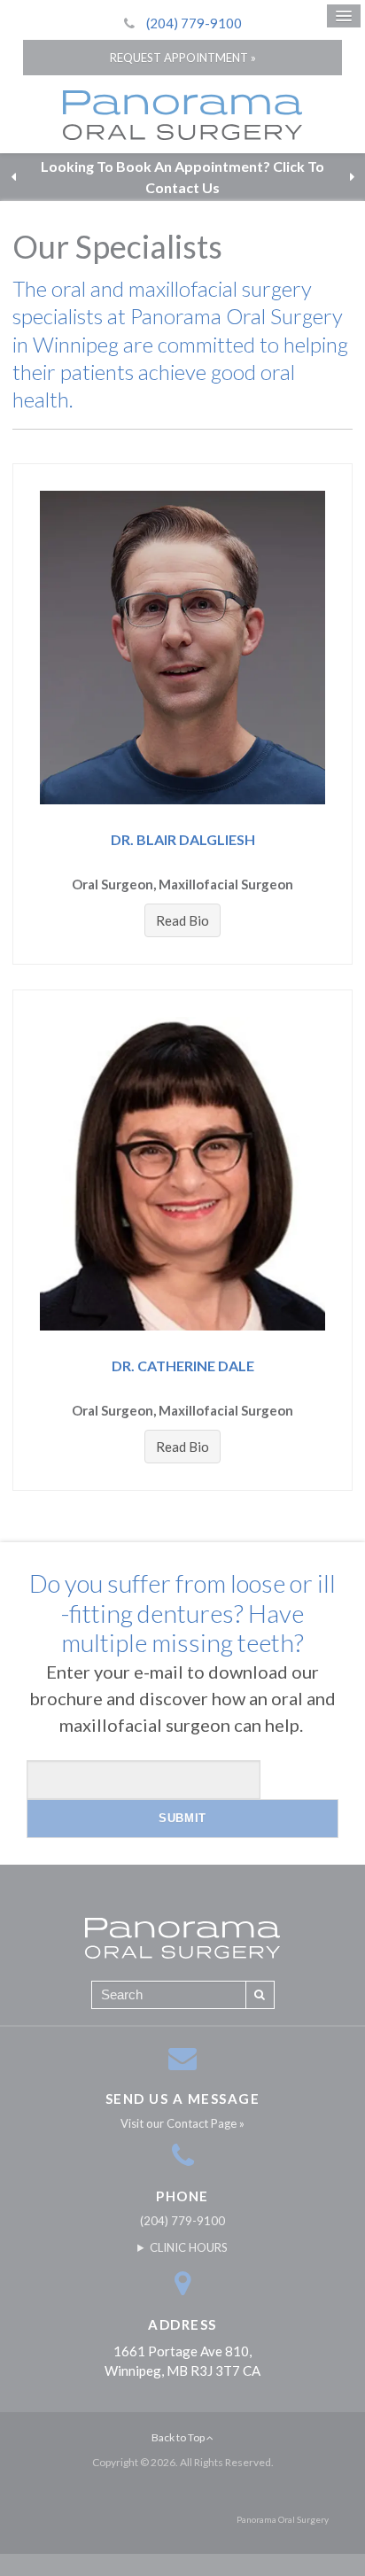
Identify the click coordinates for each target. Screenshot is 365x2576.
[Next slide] (352, 177)
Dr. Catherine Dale (183, 1366)
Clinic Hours (189, 2247)
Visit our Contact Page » (182, 2123)
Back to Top (179, 2437)
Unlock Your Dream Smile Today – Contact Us (183, 177)
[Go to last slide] (13, 177)
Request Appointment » (183, 58)
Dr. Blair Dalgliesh (183, 839)
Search (260, 1995)
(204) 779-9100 (194, 23)
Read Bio (182, 920)
